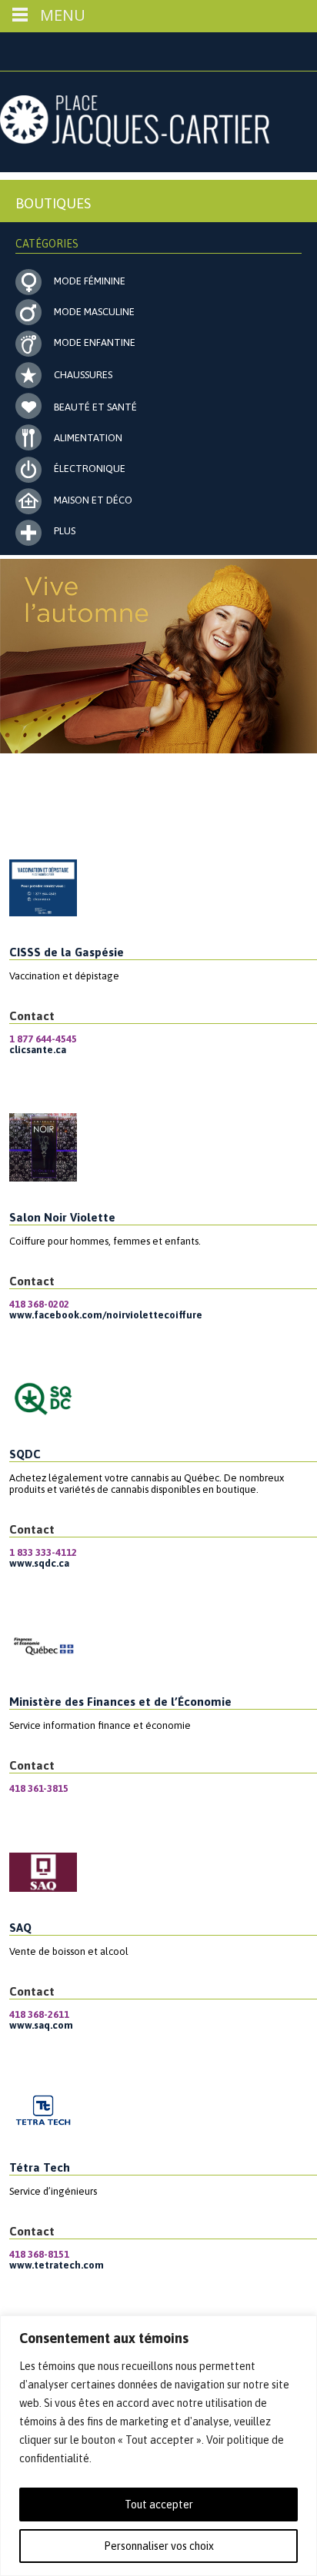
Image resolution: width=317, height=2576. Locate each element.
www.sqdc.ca (39, 1563)
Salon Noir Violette (62, 1217)
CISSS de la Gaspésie (67, 952)
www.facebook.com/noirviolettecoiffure (106, 1315)
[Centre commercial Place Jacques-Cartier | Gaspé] (135, 142)
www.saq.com (41, 2025)
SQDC (25, 1454)
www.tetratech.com (57, 2265)
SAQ (20, 1928)
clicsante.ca (38, 1050)
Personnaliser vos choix (159, 2546)
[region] (158, 2446)
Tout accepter (159, 2505)
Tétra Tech (40, 2167)
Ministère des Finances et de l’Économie (120, 1702)
